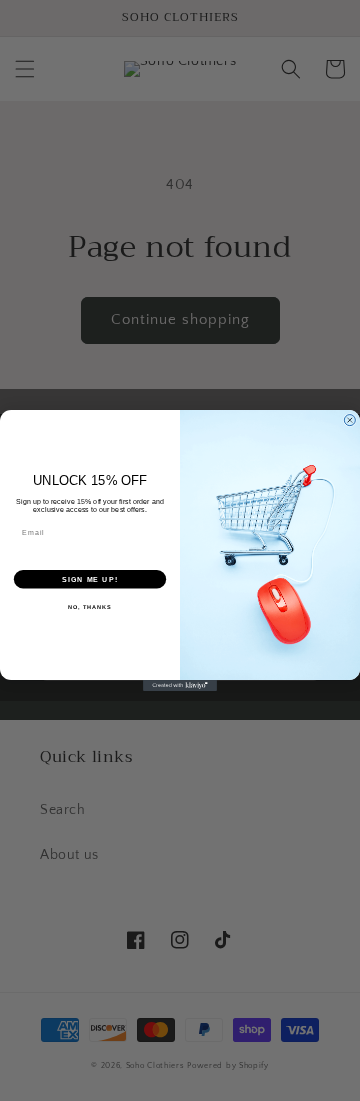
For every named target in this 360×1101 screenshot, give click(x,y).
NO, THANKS (90, 607)
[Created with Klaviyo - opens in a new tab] (180, 685)
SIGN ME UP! (90, 579)
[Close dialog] (349, 420)
